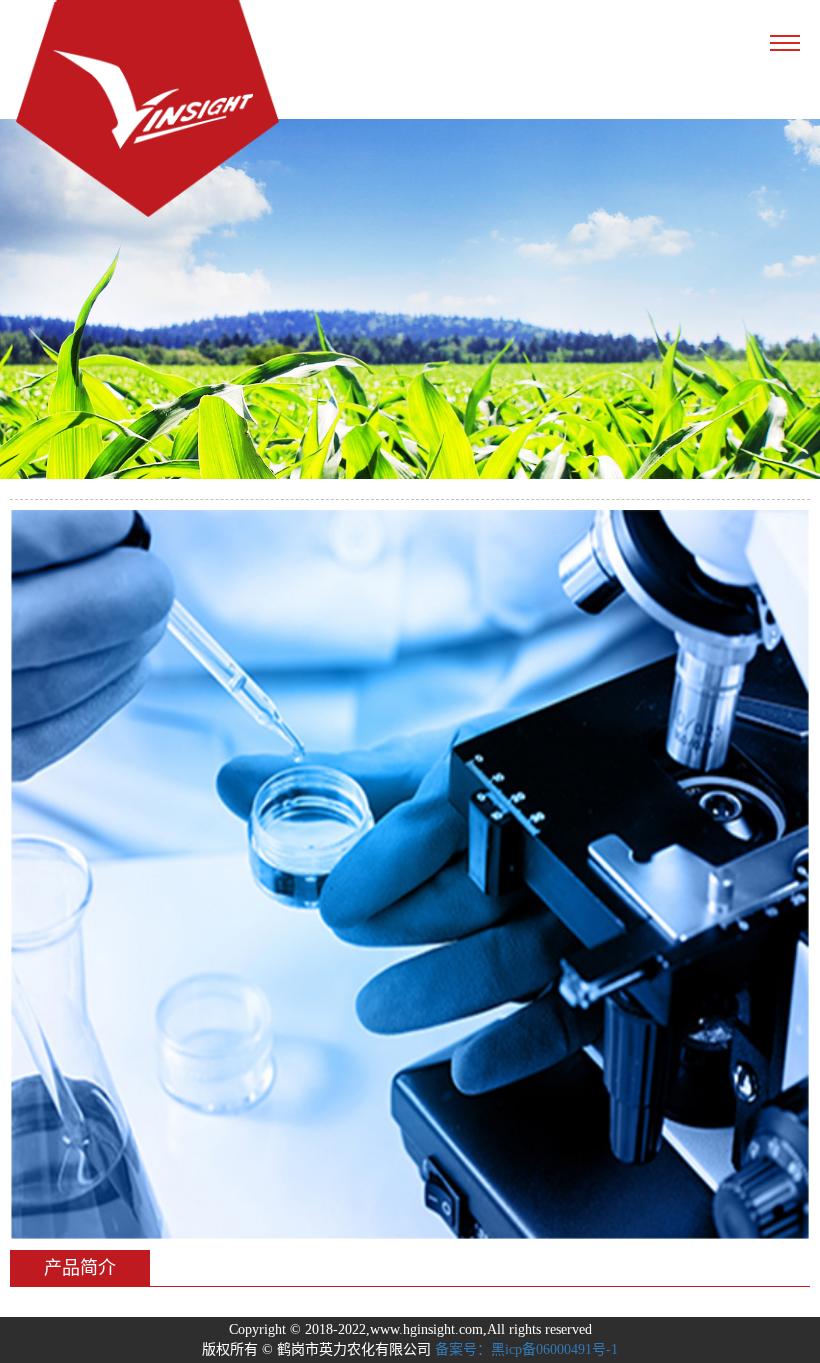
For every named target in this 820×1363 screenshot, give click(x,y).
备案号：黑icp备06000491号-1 (526, 1349)
